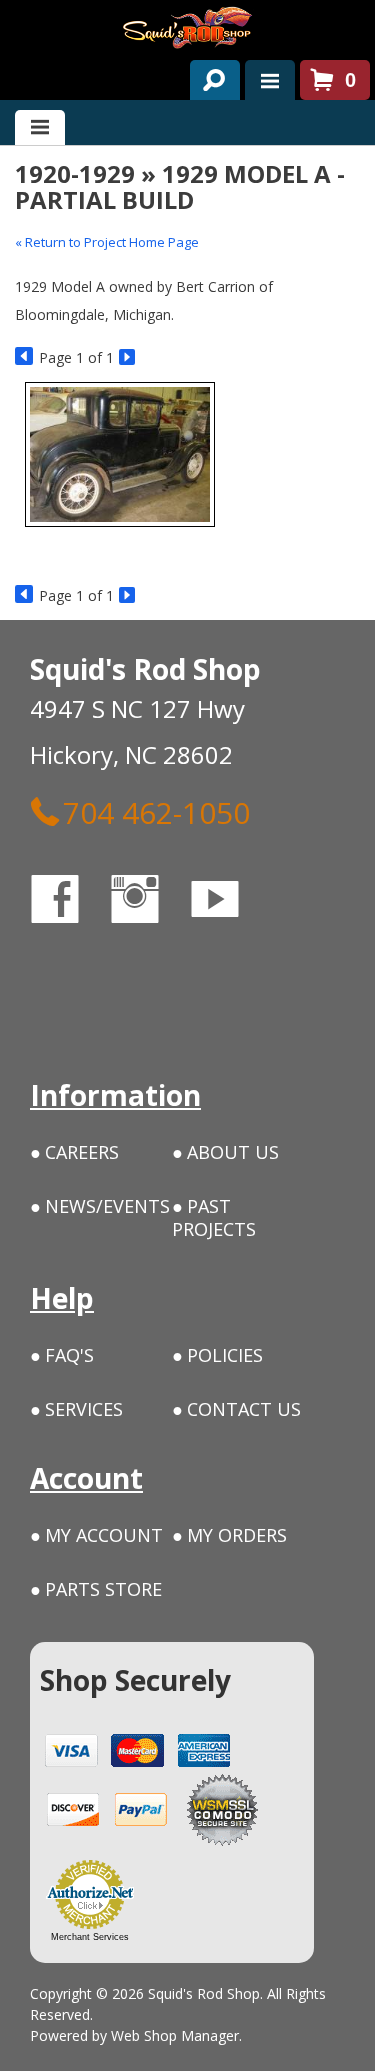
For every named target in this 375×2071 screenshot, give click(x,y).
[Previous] (24, 357)
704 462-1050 (156, 812)
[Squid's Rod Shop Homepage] (187, 27)
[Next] (128, 357)
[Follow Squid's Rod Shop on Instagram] (153, 902)
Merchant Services (90, 1937)
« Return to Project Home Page (107, 242)
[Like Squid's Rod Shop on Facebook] (73, 902)
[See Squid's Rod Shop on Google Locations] (54, 983)
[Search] (207, 76)
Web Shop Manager (175, 2035)
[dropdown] (270, 80)
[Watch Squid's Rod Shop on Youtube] (233, 902)
